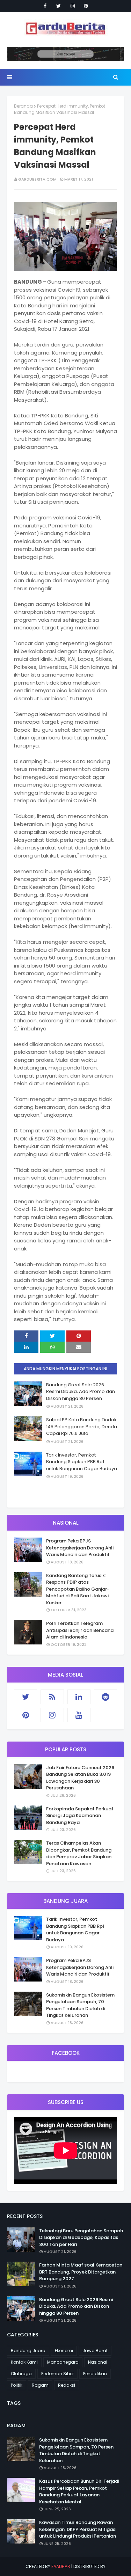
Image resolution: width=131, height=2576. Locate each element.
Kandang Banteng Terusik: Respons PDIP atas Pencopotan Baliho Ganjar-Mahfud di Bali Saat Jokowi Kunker (78, 1589)
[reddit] (105, 1697)
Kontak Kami (24, 2362)
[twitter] (59, 6)
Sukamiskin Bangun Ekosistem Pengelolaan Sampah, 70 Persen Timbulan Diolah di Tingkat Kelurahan (80, 2005)
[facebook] (45, 6)
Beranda (23, 106)
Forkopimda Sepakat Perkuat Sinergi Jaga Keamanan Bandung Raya (80, 1816)
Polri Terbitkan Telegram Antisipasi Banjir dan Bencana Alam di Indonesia (80, 1630)
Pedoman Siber (57, 2374)
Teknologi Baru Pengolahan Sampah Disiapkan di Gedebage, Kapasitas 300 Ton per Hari (81, 2238)
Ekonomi (64, 2351)
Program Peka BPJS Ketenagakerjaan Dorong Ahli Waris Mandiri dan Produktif (80, 1548)
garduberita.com (37, 179)
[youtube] (79, 1715)
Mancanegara (63, 2362)
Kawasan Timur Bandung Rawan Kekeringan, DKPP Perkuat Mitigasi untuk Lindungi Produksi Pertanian (78, 2529)
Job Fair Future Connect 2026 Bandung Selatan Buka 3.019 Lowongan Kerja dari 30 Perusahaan (80, 1778)
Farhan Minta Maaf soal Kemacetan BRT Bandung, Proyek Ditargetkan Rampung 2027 (81, 2272)
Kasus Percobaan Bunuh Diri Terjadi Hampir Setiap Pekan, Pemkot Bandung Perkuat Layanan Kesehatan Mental (79, 2491)
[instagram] (73, 6)
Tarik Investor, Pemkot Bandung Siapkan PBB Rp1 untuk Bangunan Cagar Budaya (82, 1462)
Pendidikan (95, 2374)
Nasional (98, 2362)
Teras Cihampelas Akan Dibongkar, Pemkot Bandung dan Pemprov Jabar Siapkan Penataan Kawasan (79, 1853)
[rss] (52, 1697)
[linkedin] (79, 1697)
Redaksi (67, 2385)
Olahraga (21, 2374)
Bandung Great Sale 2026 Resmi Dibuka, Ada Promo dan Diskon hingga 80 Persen (81, 1392)
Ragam (40, 2385)
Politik (17, 2385)
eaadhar (61, 2566)
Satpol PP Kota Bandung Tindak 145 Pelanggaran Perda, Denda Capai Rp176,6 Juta (82, 1426)
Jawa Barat (95, 2351)
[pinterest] (86, 6)
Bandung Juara (28, 2351)
